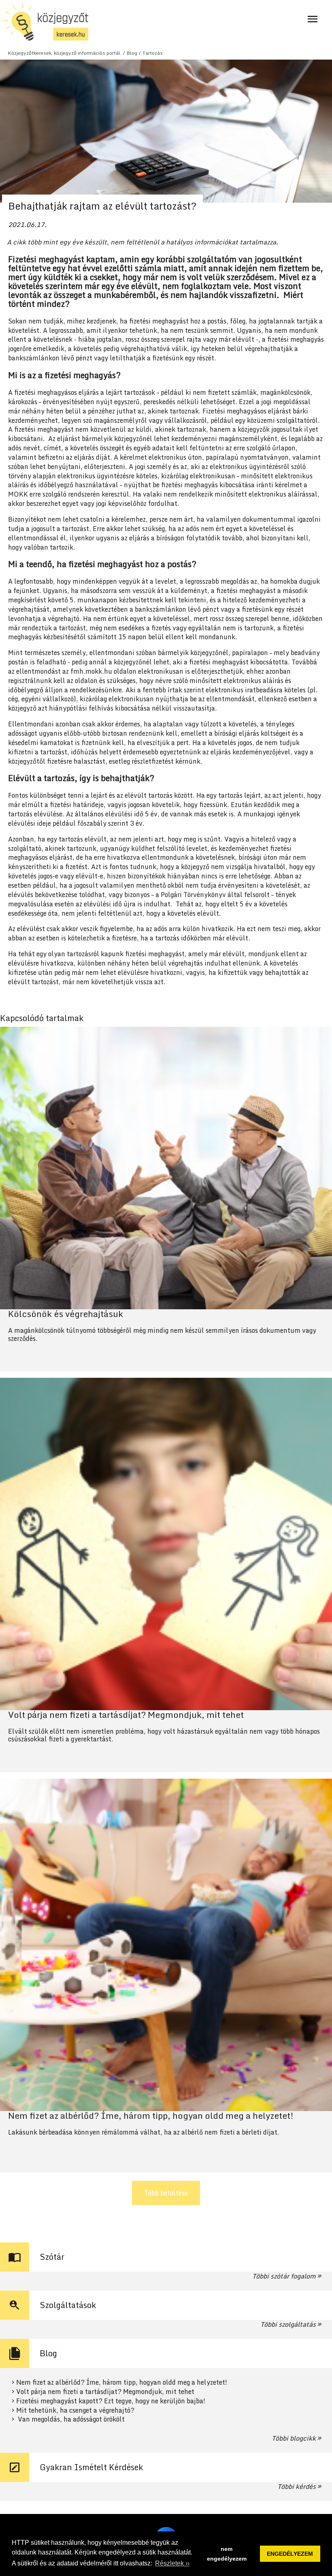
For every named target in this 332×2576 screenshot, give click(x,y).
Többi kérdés (297, 2486)
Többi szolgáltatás (288, 2324)
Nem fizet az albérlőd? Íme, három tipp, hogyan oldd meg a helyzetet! (122, 2382)
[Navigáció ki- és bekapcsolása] (313, 19)
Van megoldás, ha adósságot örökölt (70, 2419)
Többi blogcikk (294, 2438)
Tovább (166, 1199)
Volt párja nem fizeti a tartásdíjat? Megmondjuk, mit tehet (105, 2392)
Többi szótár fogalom (284, 2276)
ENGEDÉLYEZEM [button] (290, 2554)
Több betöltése (166, 2193)
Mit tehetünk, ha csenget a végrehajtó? (75, 2410)
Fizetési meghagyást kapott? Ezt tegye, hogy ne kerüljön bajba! (111, 2401)
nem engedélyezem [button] (227, 2554)
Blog (132, 53)
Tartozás (153, 53)
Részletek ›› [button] (172, 2563)
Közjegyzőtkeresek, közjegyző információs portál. (65, 53)
